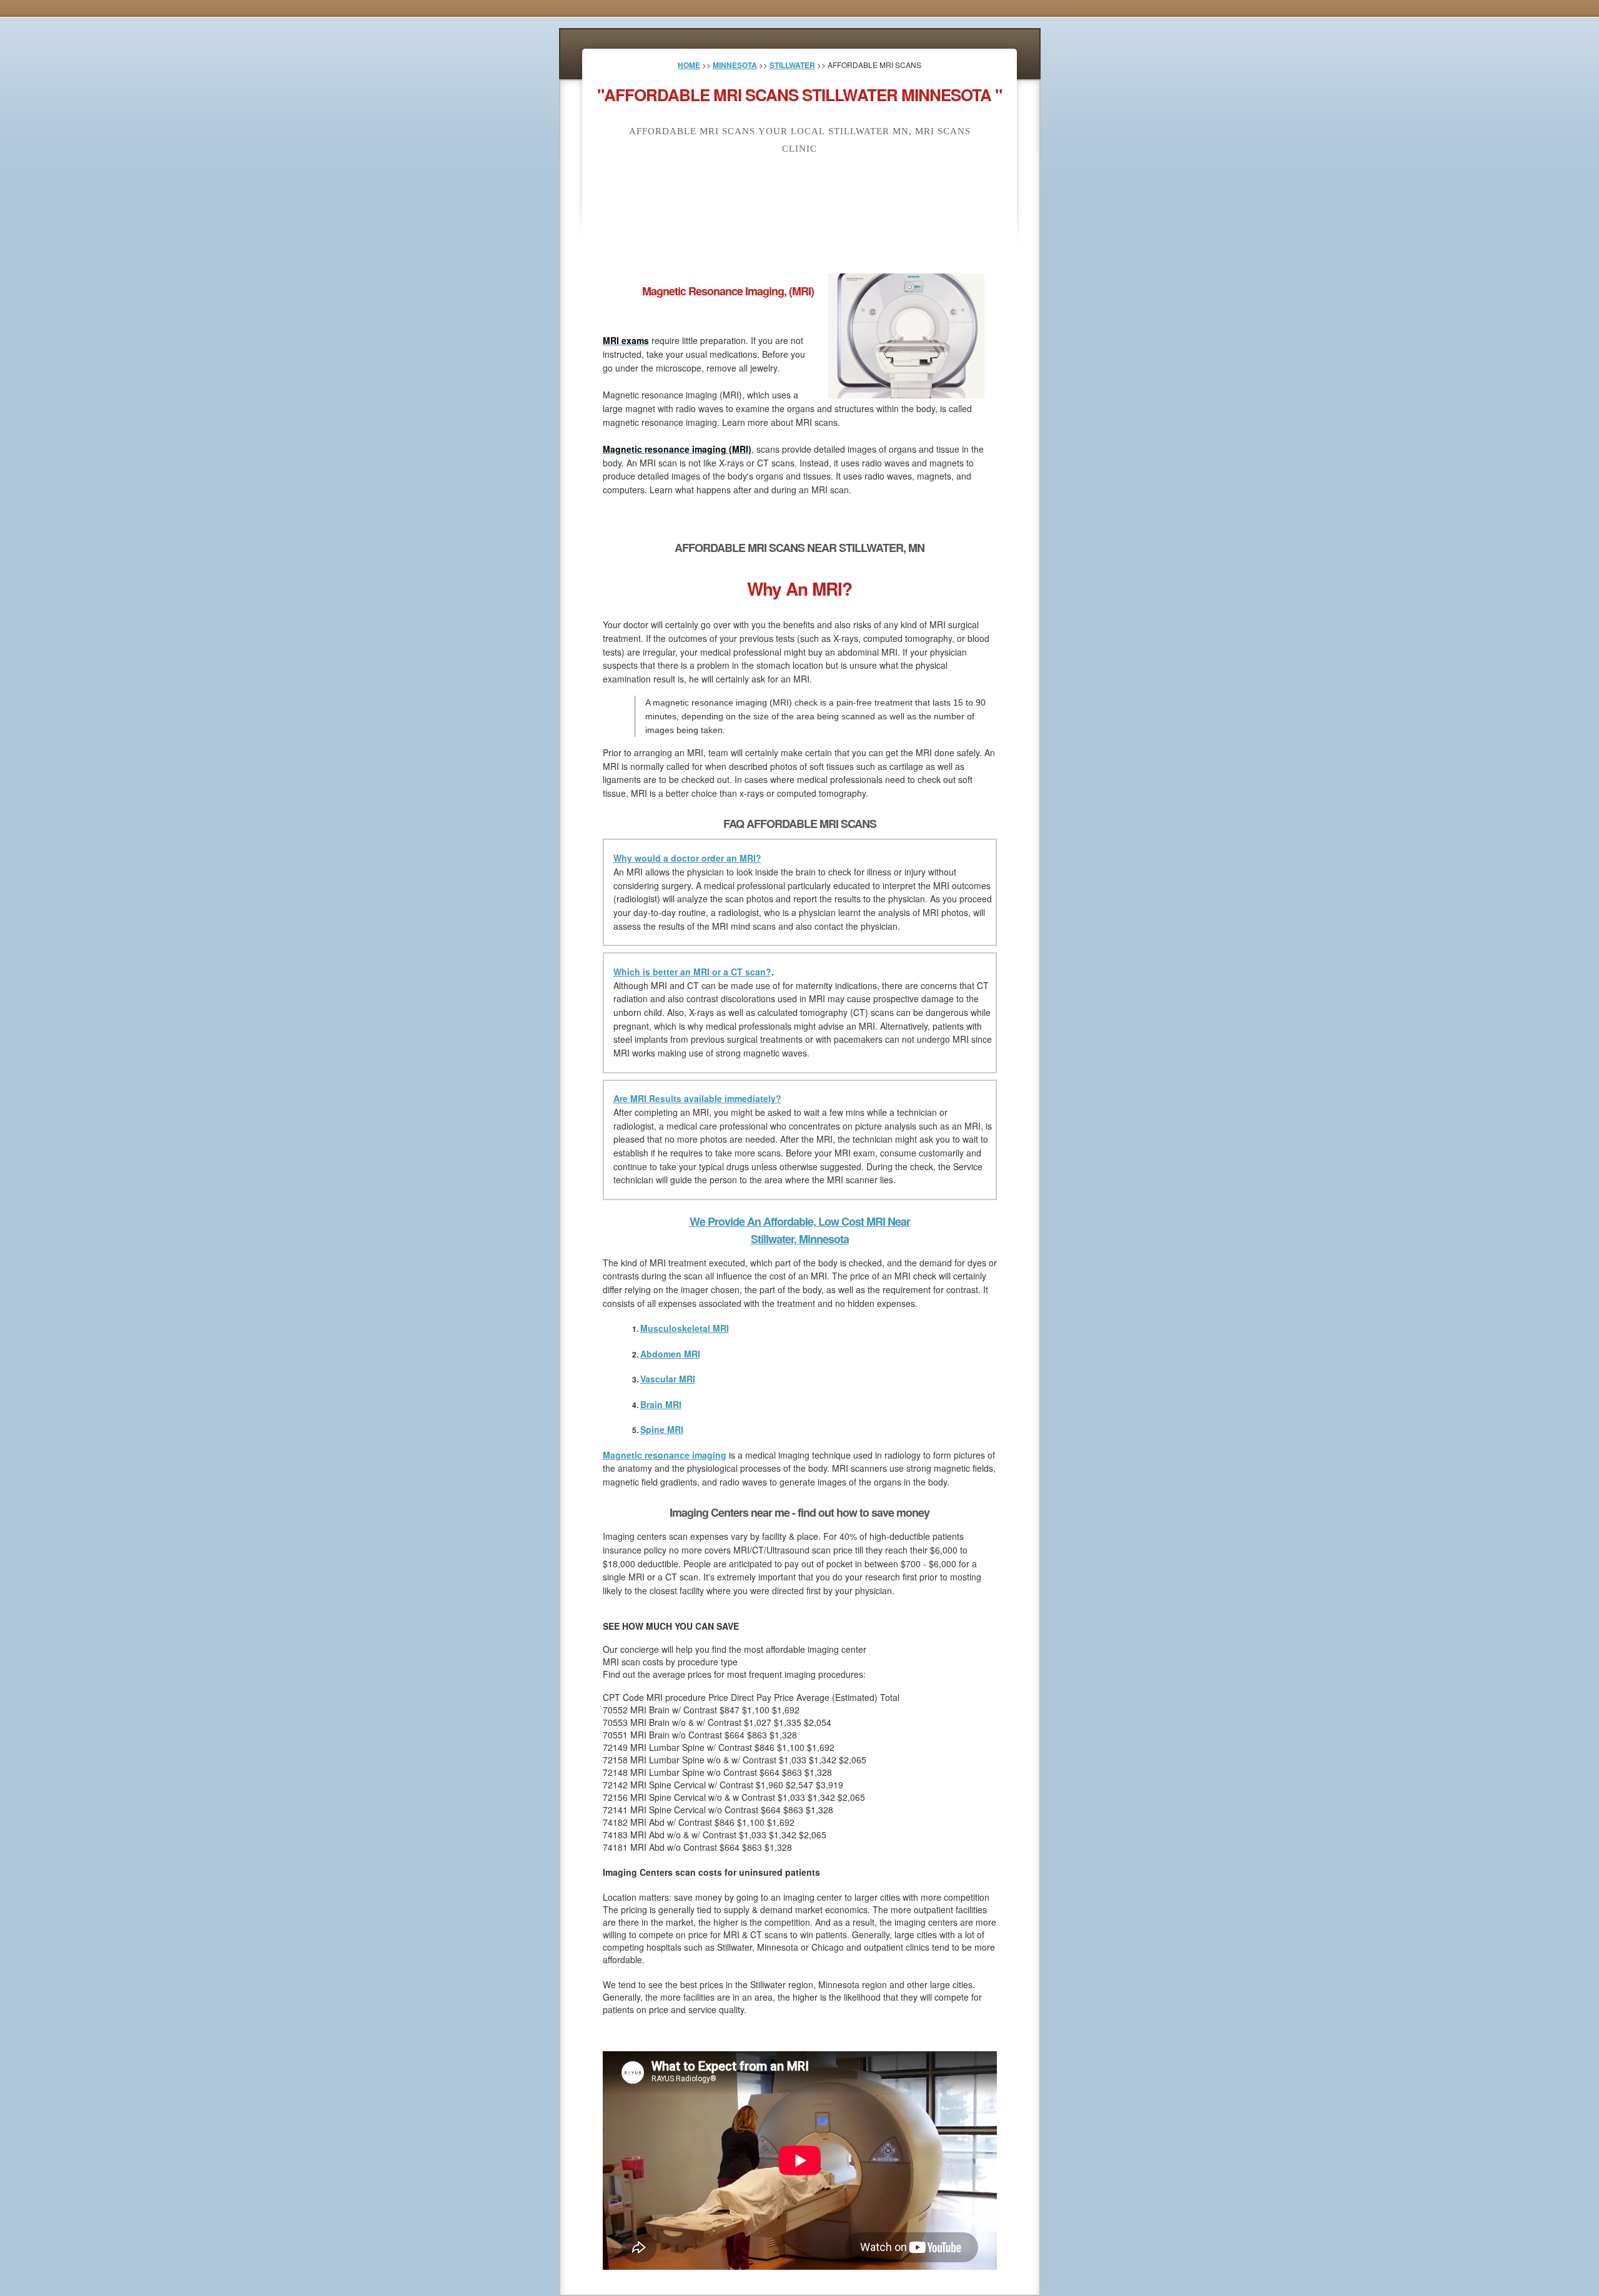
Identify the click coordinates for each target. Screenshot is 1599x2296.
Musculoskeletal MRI (685, 1328)
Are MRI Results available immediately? (697, 1098)
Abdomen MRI (670, 1354)
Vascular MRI (668, 1379)
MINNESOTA (735, 65)
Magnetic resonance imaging (665, 1455)
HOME (689, 65)
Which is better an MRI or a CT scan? (692, 972)
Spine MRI (662, 1429)
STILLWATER (792, 65)
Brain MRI (661, 1404)
